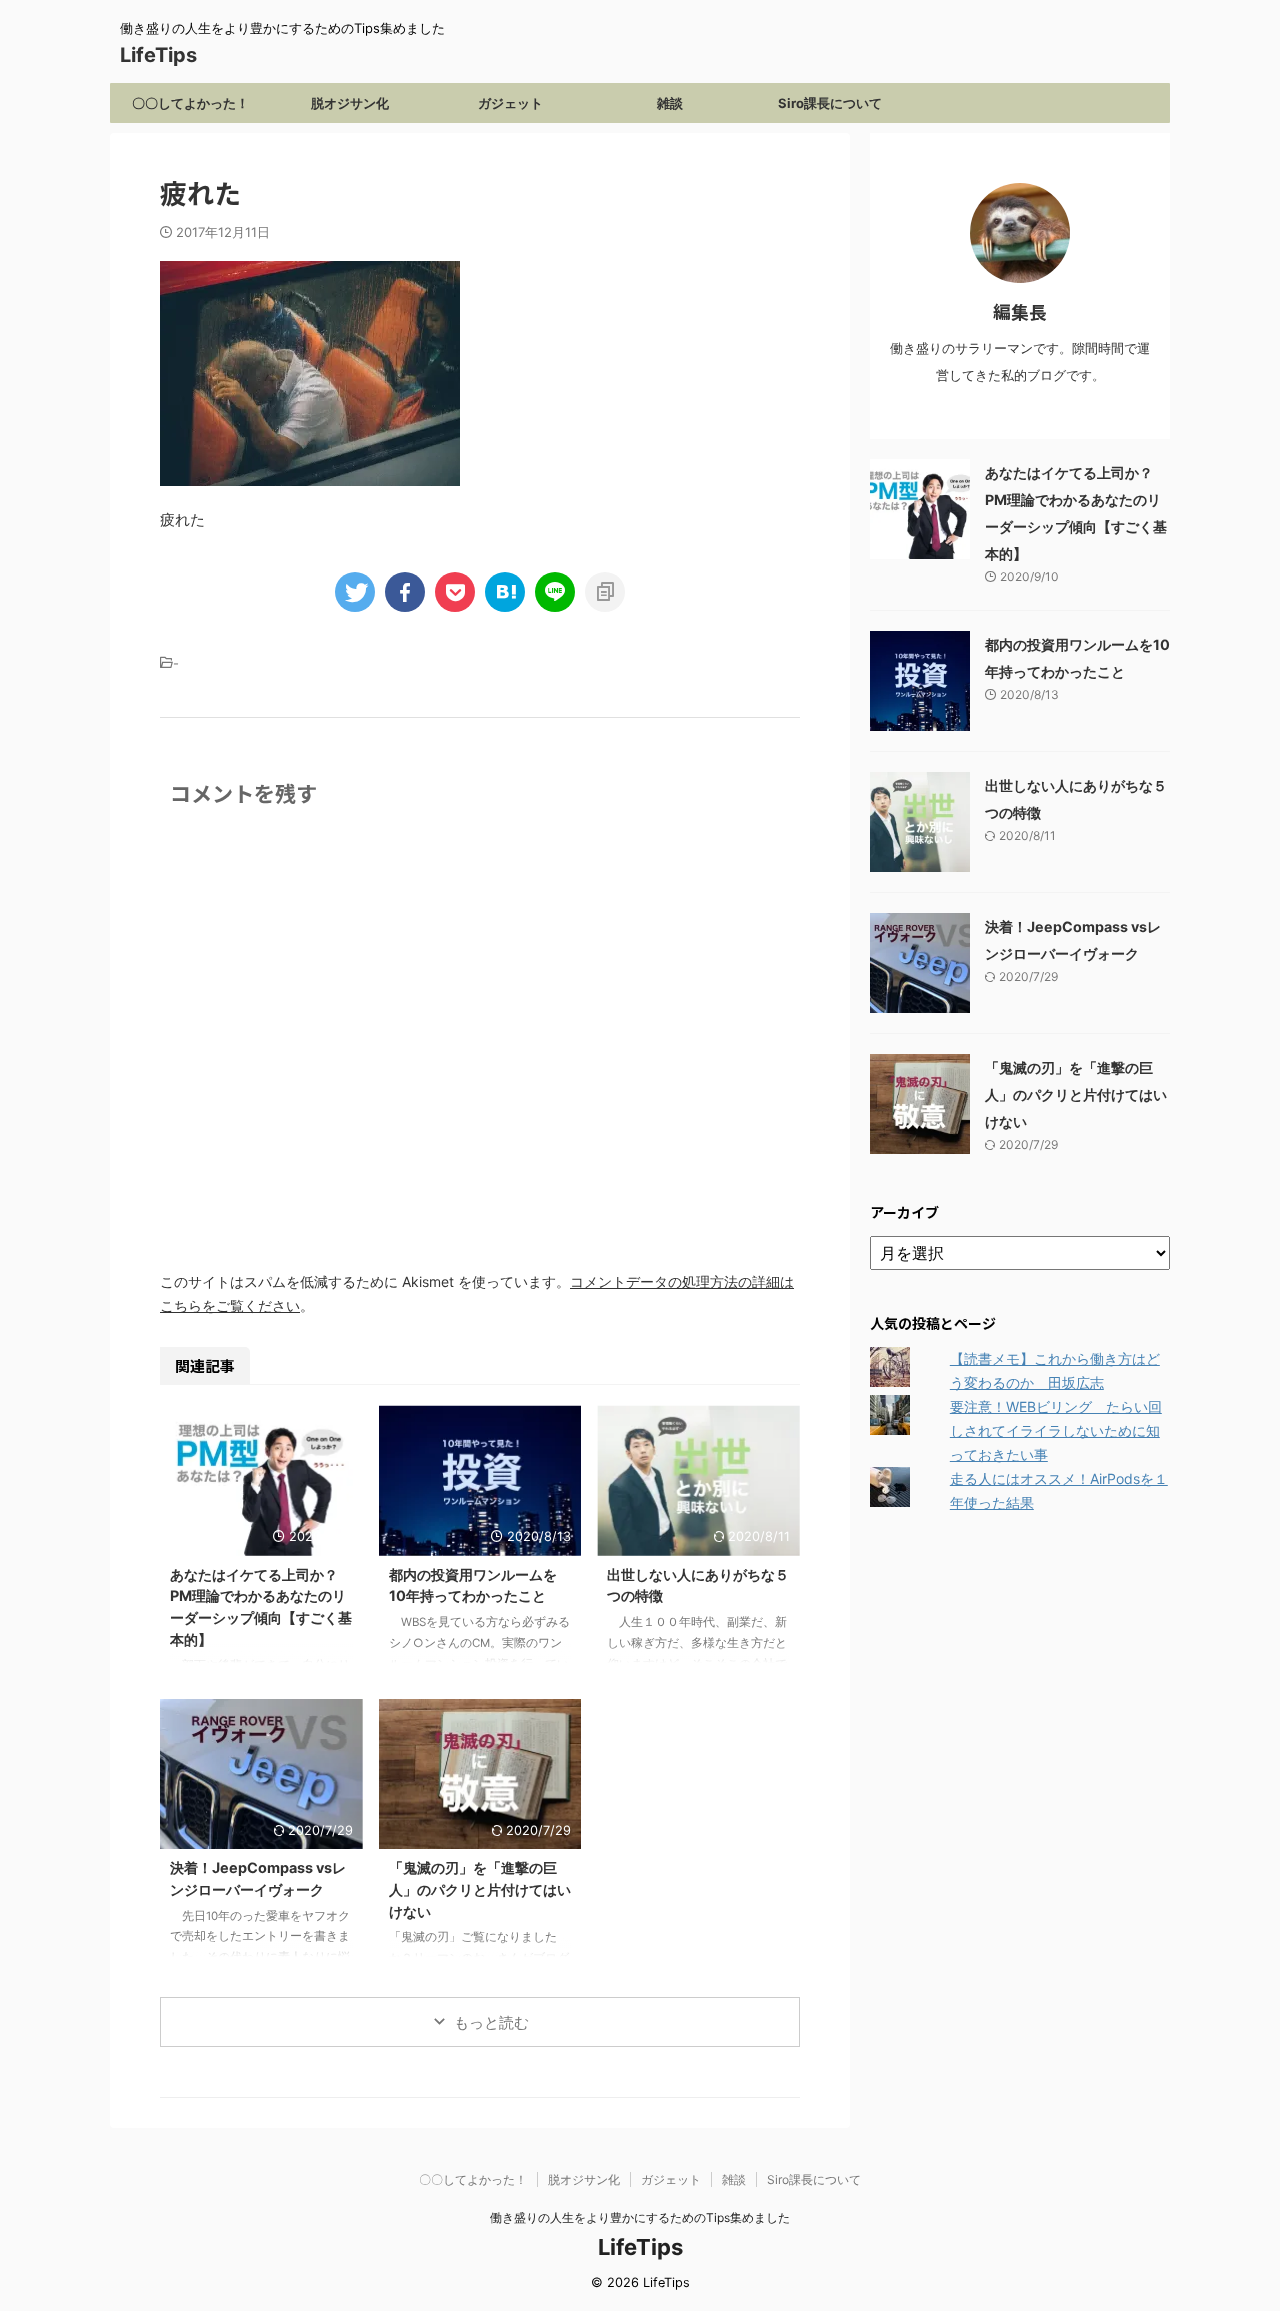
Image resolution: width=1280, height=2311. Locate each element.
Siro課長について (830, 103)
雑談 (670, 103)
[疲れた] (505, 592)
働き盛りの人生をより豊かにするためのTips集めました (640, 2217)
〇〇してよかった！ (190, 103)
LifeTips (168, 55)
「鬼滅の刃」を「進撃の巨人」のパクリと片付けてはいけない (480, 1889)
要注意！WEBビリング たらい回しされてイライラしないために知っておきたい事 (1056, 1430)
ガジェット (510, 103)
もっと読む (491, 2022)
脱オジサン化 (350, 103)
